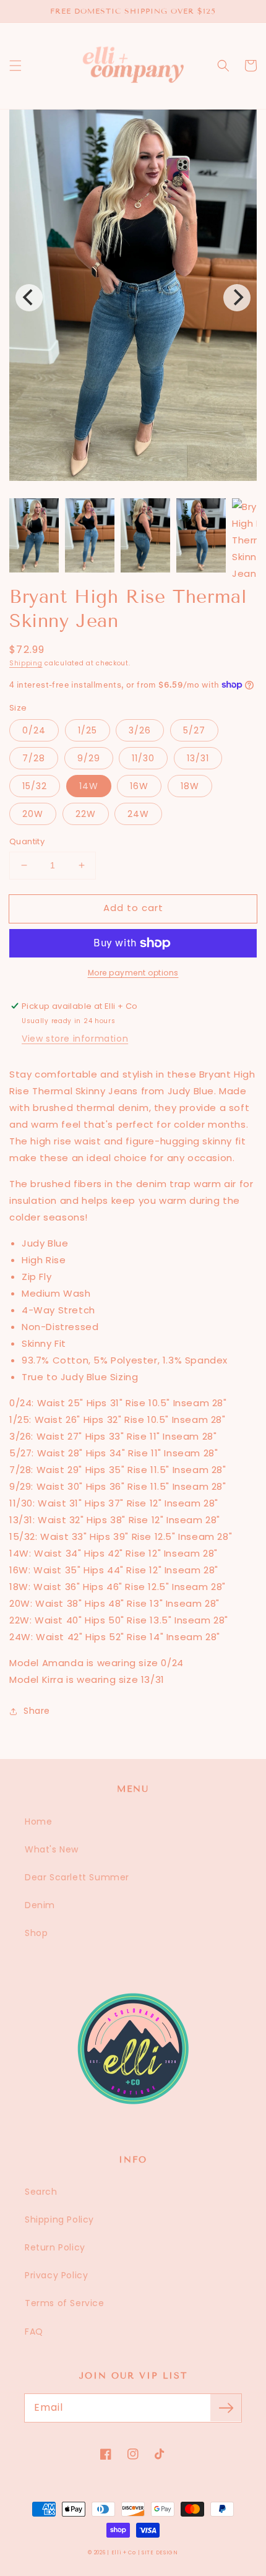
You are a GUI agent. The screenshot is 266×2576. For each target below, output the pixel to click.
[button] (15, 66)
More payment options (133, 973)
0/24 (34, 730)
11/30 (143, 758)
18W (190, 786)
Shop (36, 1933)
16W (139, 786)
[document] (133, 298)
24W (138, 814)
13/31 (198, 758)
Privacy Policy (56, 2275)
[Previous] (29, 298)
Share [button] (37, 1711)
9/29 (89, 758)
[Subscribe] (226, 2408)
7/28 (34, 758)
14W (89, 786)
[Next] (237, 298)
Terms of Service (65, 2303)
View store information (75, 1039)
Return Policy (55, 2247)
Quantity (27, 841)
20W (33, 814)
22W (86, 814)
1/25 (88, 730)
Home (38, 1822)
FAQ (34, 2332)
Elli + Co (124, 2552)
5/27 (194, 730)
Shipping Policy (59, 2219)
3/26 (140, 730)
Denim (40, 1905)
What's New (52, 1849)
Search (41, 2192)
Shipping (26, 663)
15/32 (35, 786)
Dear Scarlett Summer (77, 1877)
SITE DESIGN (160, 2552)
